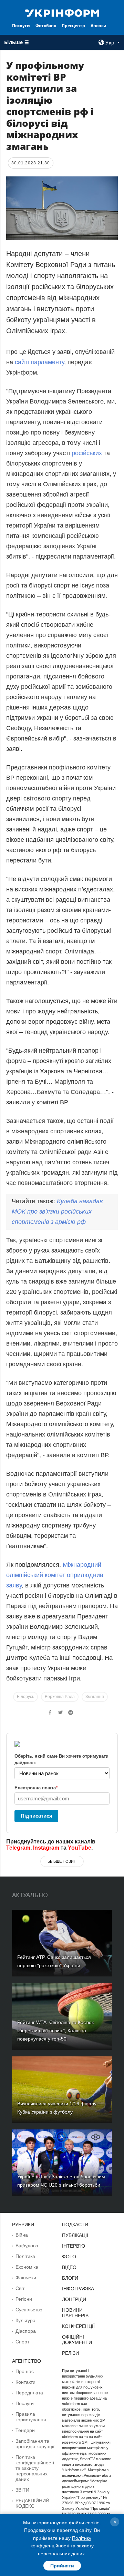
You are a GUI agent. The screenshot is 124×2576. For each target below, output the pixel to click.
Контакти (25, 2382)
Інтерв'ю (74, 2246)
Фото (69, 2257)
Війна (22, 2235)
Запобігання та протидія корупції (35, 2444)
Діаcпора (26, 2331)
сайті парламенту (39, 362)
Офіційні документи (77, 2340)
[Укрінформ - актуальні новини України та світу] (62, 12)
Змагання (95, 1697)
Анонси (99, 26)
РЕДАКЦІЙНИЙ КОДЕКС (32, 2503)
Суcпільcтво (29, 2310)
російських (87, 453)
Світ (20, 2288)
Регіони (24, 2299)
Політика (25, 2256)
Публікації (75, 2235)
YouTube (80, 1848)
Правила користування (31, 2417)
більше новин (62, 1861)
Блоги (70, 2278)
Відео (69, 2267)
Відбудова (27, 2246)
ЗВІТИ (22, 2490)
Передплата (29, 2393)
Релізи (70, 2353)
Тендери (25, 2430)
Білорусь (25, 1697)
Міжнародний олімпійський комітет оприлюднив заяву (55, 1575)
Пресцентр (73, 26)
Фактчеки (26, 2278)
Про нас (25, 2371)
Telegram (18, 1848)
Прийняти (62, 2566)
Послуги (21, 26)
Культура (25, 2320)
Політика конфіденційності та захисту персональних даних (35, 2468)
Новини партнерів (75, 2313)
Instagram (46, 1848)
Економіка (27, 2267)
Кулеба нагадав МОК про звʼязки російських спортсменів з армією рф (57, 1212)
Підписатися (37, 1816)
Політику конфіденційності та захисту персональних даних (62, 2546)
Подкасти (75, 2225)
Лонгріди (74, 2299)
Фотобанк (46, 26)
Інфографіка (78, 2289)
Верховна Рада (60, 1697)
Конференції (78, 2326)
